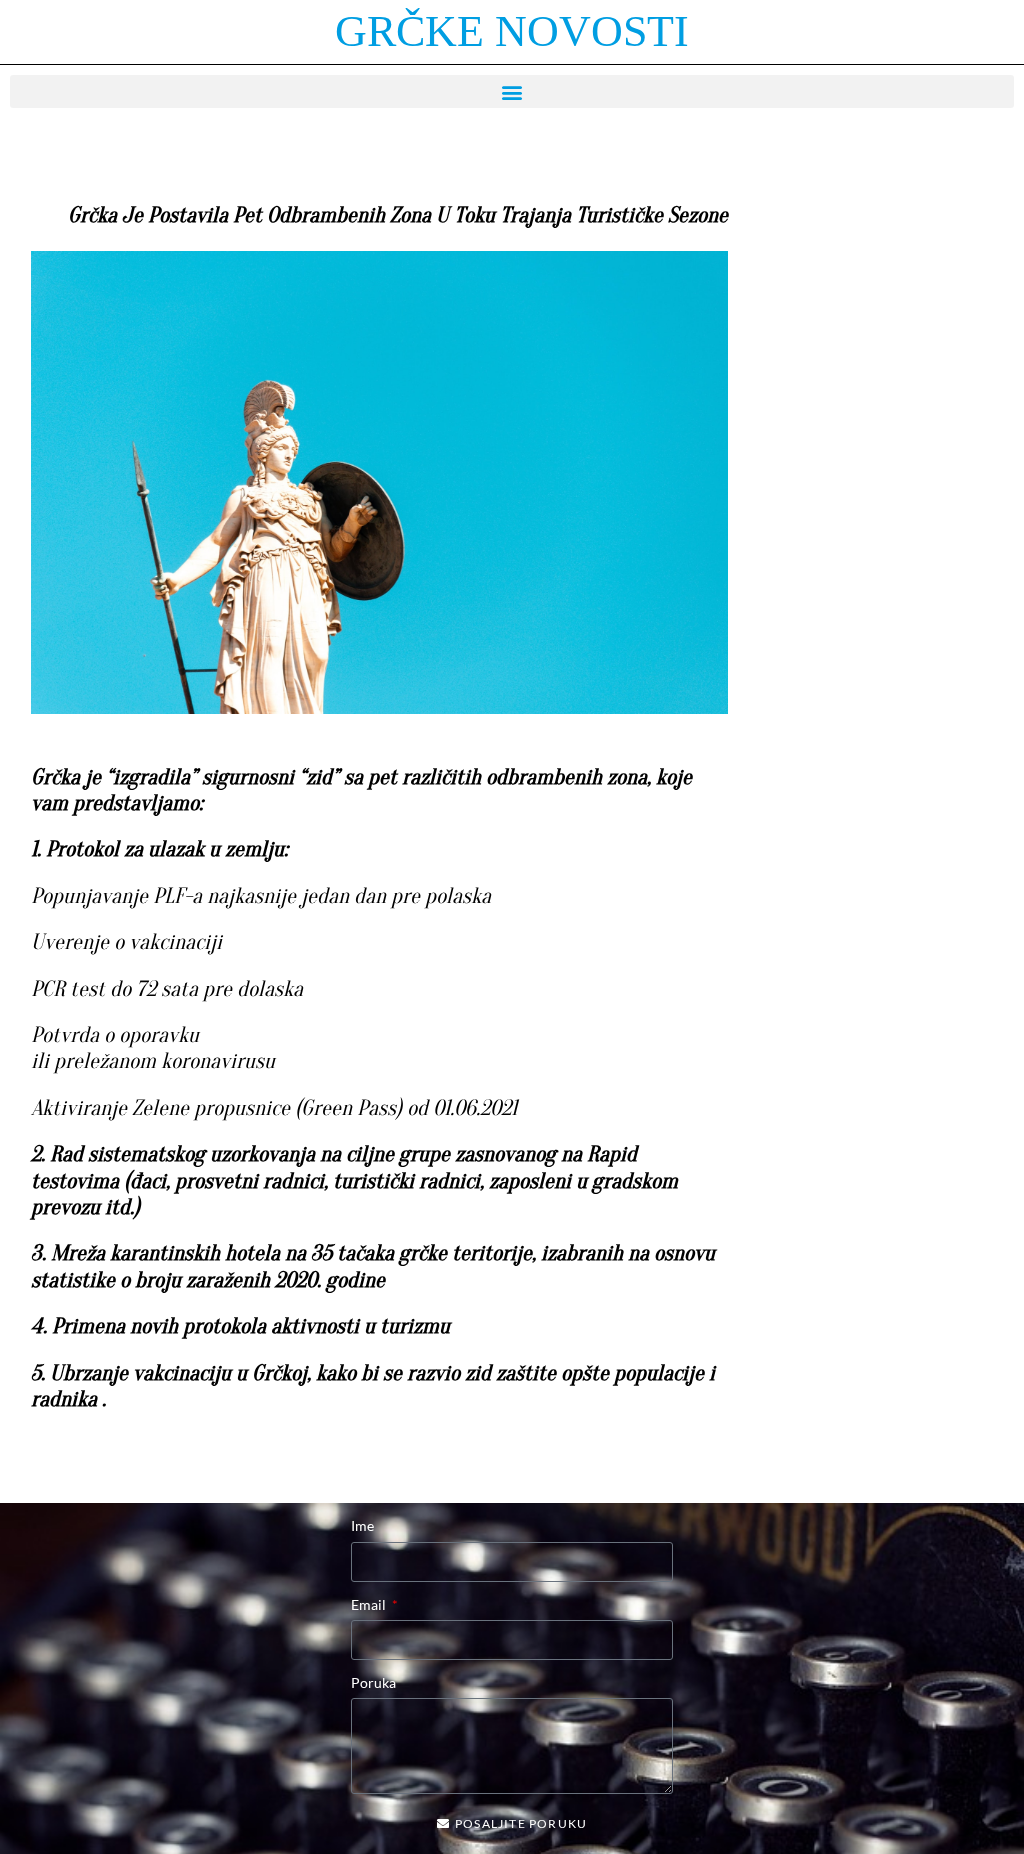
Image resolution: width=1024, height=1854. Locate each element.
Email (370, 1604)
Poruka (373, 1682)
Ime (362, 1525)
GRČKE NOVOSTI (512, 31)
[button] (512, 91)
